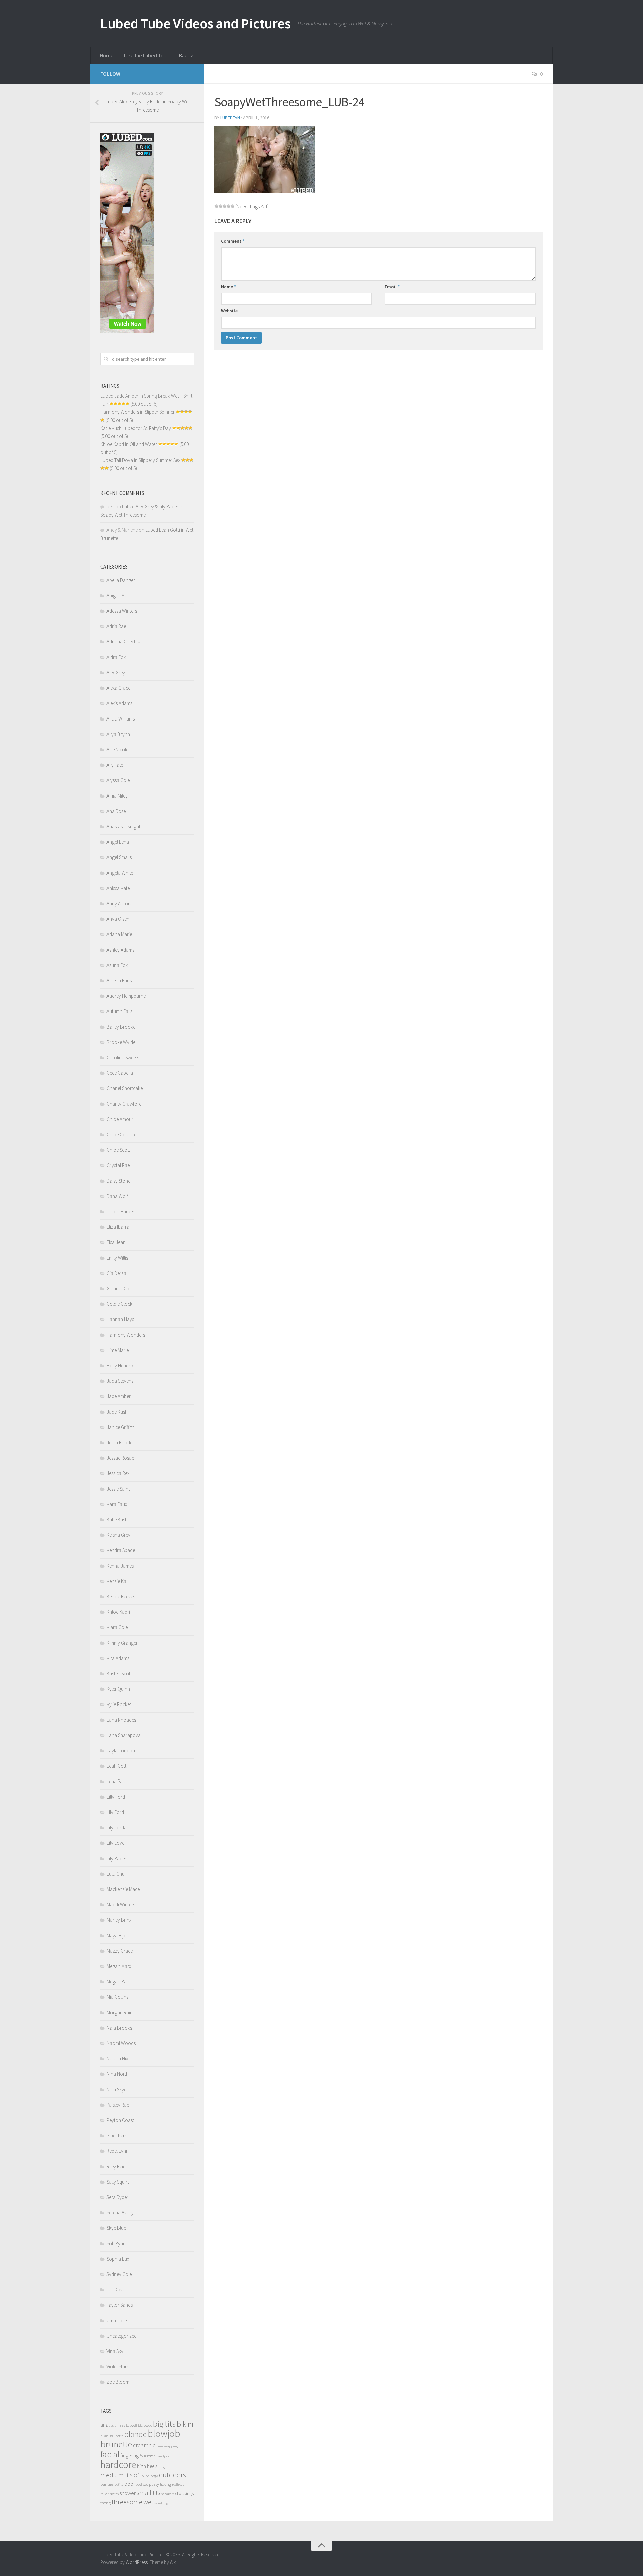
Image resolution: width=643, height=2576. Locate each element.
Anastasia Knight (123, 826)
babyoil (131, 2426)
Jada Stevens (120, 1381)
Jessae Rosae (120, 1458)
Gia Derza (116, 1273)
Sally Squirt (118, 2182)
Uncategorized (122, 2336)
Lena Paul (116, 1781)
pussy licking (160, 2484)
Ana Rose (116, 811)
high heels (147, 2466)
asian (114, 2426)
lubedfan (230, 118)
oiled (146, 2476)
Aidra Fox (116, 657)
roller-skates (110, 2494)
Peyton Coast (120, 2120)
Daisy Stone (118, 1181)
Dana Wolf (117, 1196)
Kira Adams (118, 1658)
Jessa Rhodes (120, 1443)
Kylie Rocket (119, 1704)
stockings (184, 2493)
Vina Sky (115, 2351)
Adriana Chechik (123, 642)
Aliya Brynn (118, 734)
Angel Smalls (119, 857)
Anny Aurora (119, 903)
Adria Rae (116, 626)
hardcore (118, 2464)
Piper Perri (117, 2136)
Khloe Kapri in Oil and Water (129, 444)
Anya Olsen (118, 919)
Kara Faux (117, 1504)
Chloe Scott (118, 1150)
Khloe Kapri (118, 1612)
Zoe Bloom (118, 2382)
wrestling (161, 2503)
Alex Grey (116, 672)
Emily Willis (117, 1258)
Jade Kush (117, 1412)
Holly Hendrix (120, 1366)
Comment (233, 241)
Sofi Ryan (116, 2243)
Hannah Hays (120, 1319)
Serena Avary (120, 2213)
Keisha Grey (118, 1535)
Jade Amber (119, 1396)
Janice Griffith (120, 1427)
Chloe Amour (120, 1119)
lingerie (164, 2466)
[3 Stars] (224, 206)
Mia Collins (117, 1997)
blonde (135, 2434)
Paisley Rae (118, 2105)
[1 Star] (216, 206)
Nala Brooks (119, 2028)
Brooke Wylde (121, 1042)
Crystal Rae (118, 1165)
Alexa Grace (118, 688)
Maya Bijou (118, 1935)
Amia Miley (117, 796)
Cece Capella (120, 1073)
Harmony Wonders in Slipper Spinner (138, 412)
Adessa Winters (122, 611)
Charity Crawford (124, 1104)
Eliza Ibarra (118, 1227)
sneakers (168, 2494)
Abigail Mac (118, 595)
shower (128, 2493)
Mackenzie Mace (123, 1889)
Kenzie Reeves (121, 1597)
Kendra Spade (121, 1550)
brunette (116, 2444)
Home (107, 55)
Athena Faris (119, 980)
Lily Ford (115, 1812)
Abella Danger (121, 580)
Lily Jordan (118, 1828)
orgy (154, 2476)
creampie (144, 2445)
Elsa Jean (116, 1242)
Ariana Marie (119, 934)
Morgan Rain (120, 2012)
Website (229, 311)
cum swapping (167, 2446)
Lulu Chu (116, 1874)
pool (129, 2484)
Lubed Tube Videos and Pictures (195, 23)
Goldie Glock (119, 1304)
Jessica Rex (118, 1473)
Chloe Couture (121, 1134)
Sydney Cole (119, 2274)
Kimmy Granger (122, 1643)
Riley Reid (116, 2166)
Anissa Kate (118, 888)
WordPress (137, 2562)
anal (105, 2425)
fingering (130, 2456)
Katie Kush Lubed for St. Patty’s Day (136, 428)
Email (392, 287)
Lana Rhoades (121, 1720)
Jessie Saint (118, 1489)
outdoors (172, 2475)
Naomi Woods (121, 2043)
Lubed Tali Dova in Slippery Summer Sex (140, 460)
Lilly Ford (116, 1797)
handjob (163, 2456)
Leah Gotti (117, 1766)
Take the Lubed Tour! (146, 55)
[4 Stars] (228, 206)
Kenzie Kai (117, 1581)
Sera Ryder (117, 2197)
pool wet (142, 2484)
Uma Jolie (117, 2320)
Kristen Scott (119, 1674)
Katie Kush (117, 1520)
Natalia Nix (117, 2059)
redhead (178, 2484)
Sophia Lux (118, 2259)
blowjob (164, 2434)
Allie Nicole (117, 749)
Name (229, 287)
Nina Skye (116, 2089)
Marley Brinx (119, 1920)
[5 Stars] (232, 206)
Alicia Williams (121, 719)
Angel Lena (118, 842)
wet (148, 2502)
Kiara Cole (117, 1627)
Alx (173, 2562)
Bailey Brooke (121, 1027)
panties (107, 2484)
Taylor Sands (120, 2305)
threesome (127, 2502)
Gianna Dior (119, 1289)
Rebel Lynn (118, 2151)
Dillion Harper (120, 1211)
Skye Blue (116, 2228)
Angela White (120, 873)
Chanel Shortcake (125, 1088)
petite (119, 2484)
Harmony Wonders (126, 1335)
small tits (149, 2493)
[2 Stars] (220, 206)
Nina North (118, 2074)
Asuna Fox (117, 965)
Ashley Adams (120, 950)
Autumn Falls (119, 1011)
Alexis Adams (119, 703)
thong (105, 2503)
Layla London (121, 1751)
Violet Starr (117, 2367)
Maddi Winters (121, 1905)
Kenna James (120, 1566)
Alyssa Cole (118, 780)
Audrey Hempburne (126, 996)
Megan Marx (119, 1966)
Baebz (186, 55)
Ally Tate (115, 765)
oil (137, 2475)
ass (122, 2425)
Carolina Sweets (123, 1057)
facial (110, 2454)
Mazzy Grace (120, 1951)
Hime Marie (118, 1350)
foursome (148, 2456)
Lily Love (115, 1843)
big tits (164, 2424)
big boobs (145, 2426)
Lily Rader (116, 1858)
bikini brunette (112, 2436)
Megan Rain (118, 1982)
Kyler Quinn (118, 1689)
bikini (185, 2424)
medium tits (117, 2475)
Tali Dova (116, 2290)
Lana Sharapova (124, 1735)
